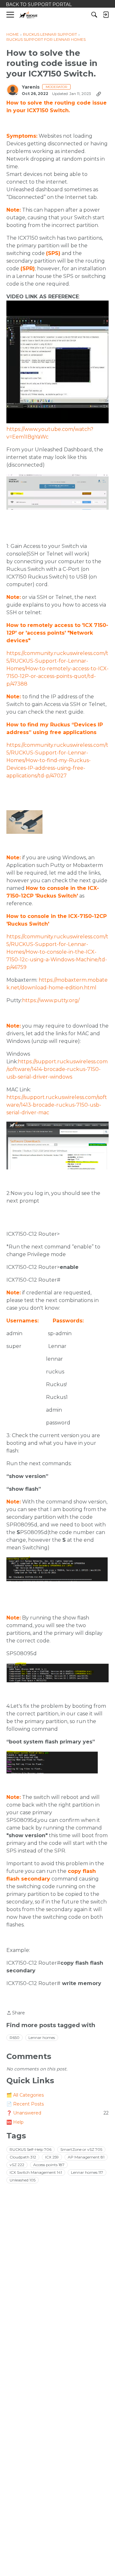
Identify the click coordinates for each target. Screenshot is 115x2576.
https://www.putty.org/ (51, 1000)
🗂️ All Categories (25, 2095)
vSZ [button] (17, 2165)
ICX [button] (52, 2157)
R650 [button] (15, 2038)
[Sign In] (106, 15)
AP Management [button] (86, 2157)
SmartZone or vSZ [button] (81, 2149)
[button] (57, 492)
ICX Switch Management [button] (36, 2172)
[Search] (94, 15)
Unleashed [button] (23, 2180)
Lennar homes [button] (42, 2038)
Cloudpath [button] (23, 2157)
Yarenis (31, 87)
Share (16, 2013)
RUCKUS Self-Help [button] (31, 2149)
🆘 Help (15, 2122)
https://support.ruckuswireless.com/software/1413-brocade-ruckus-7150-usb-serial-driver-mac (57, 1105)
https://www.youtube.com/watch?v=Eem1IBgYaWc (50, 433)
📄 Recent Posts (25, 2104)
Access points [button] (49, 2165)
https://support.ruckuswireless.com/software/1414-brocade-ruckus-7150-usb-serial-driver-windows (57, 1069)
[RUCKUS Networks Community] (29, 15)
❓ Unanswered (57, 2113)
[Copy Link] (99, 94)
